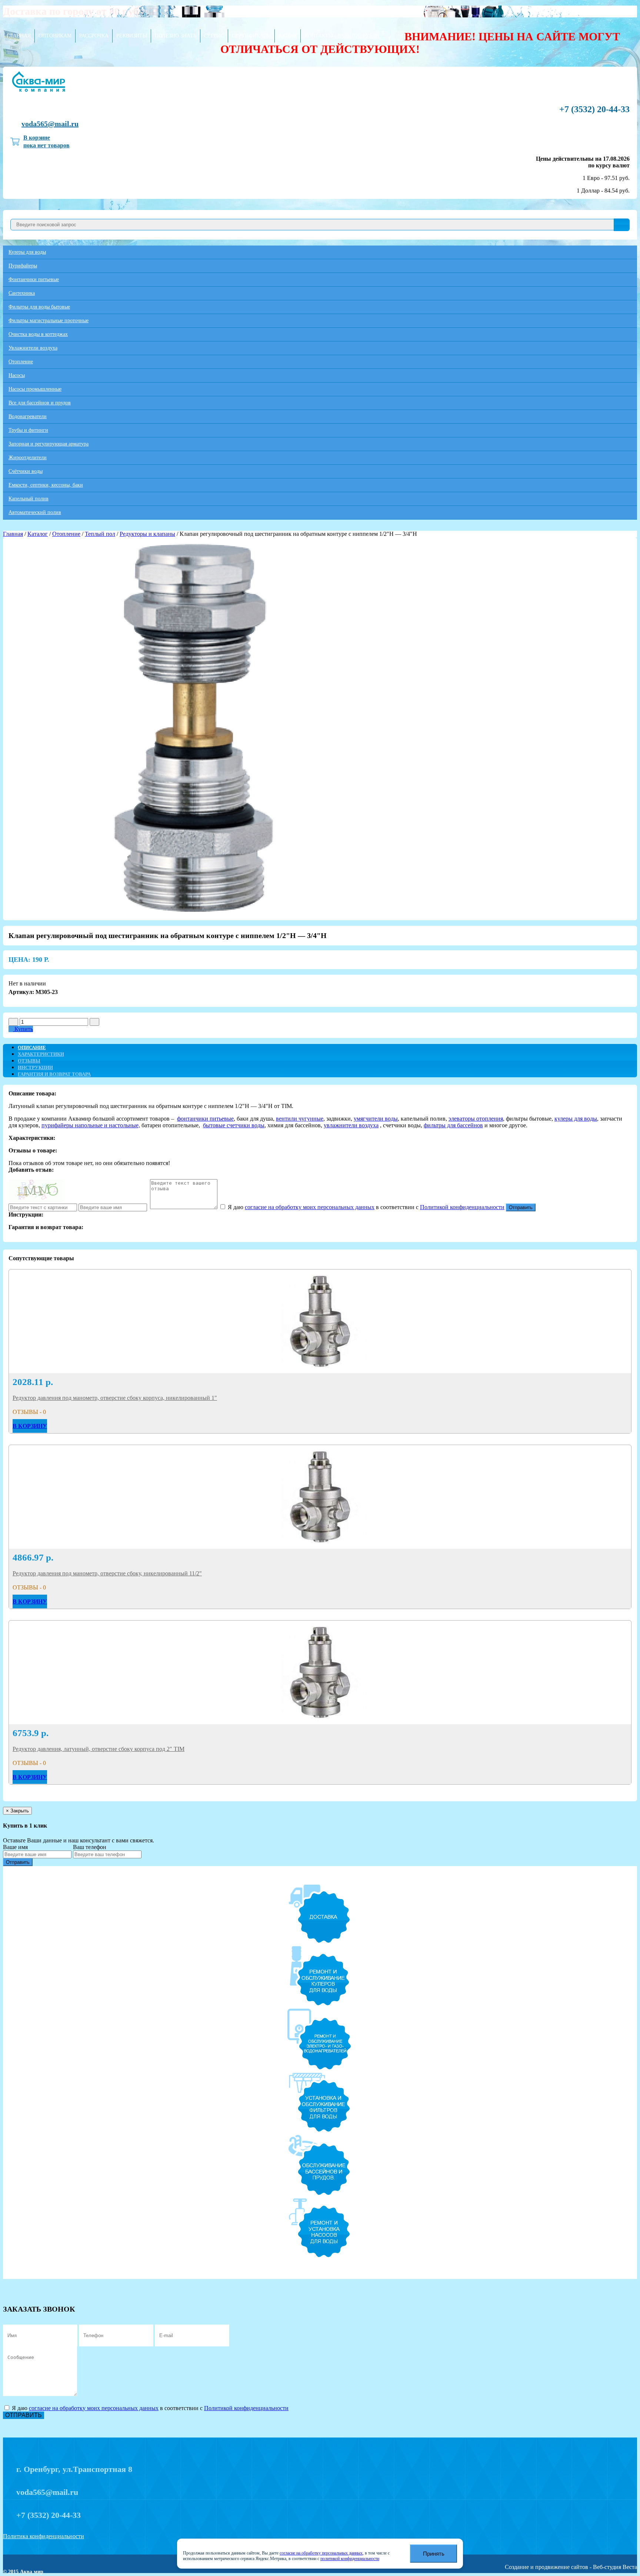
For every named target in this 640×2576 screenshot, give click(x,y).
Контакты (319, 36)
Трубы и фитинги (28, 430)
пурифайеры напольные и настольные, (91, 1125)
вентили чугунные (300, 1119)
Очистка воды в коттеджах (38, 334)
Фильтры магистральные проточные (49, 321)
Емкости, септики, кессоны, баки (46, 485)
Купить (23, 1029)
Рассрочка (94, 36)
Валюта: (358, 36)
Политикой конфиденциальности (462, 1207)
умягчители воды (376, 1119)
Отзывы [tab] (29, 1061)
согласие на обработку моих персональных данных (310, 1207)
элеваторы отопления (476, 1119)
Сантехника (22, 293)
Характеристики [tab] (41, 1054)
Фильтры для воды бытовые (39, 307)
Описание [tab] (32, 1047)
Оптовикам (55, 36)
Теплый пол (100, 534)
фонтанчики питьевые (205, 1119)
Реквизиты (132, 36)
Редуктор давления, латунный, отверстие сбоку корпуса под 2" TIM (99, 1749)
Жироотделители (28, 458)
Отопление (21, 362)
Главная (19, 36)
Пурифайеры (23, 266)
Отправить (521, 1207)
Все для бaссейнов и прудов (40, 403)
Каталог (38, 534)
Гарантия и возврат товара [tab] (54, 1074)
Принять (434, 2554)
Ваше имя (15, 1847)
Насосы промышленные (35, 389)
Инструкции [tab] (35, 1067)
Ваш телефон (90, 1847)
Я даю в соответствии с (365, 1207)
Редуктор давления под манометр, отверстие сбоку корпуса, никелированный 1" (115, 1398)
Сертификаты (251, 36)
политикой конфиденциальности (350, 2559)
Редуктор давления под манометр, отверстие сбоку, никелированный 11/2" (107, 1573)
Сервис (214, 36)
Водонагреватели (28, 416)
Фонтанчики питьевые (34, 279)
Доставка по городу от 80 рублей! (80, 11)
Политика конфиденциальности (44, 2536)
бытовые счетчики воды (234, 1125)
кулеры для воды (576, 1119)
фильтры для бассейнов (453, 1125)
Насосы (17, 375)
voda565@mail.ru (50, 124)
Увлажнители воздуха (33, 348)
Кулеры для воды (27, 252)
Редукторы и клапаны (147, 534)
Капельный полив (29, 499)
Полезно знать (176, 36)
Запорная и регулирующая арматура (49, 444)
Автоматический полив (35, 512)
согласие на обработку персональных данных (321, 2553)
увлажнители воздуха (351, 1125)
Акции (288, 36)
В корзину (30, 1426)
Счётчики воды (26, 471)
